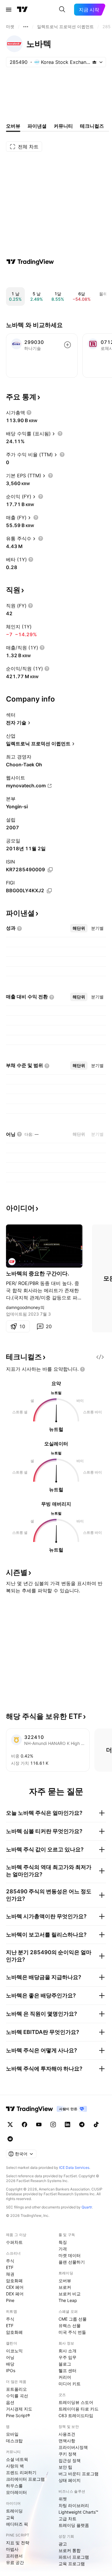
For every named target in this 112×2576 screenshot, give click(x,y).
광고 (63, 2544)
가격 (63, 2249)
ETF (10, 2267)
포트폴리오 (16, 2389)
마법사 (12, 2549)
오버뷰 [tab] (13, 126)
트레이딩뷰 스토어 (76, 2402)
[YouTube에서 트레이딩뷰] (39, 2124)
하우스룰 (14, 2486)
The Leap (68, 2300)
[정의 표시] (29, 413)
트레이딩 (14, 2511)
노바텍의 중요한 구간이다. (37, 1273)
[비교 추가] (67, 345)
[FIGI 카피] (49, 891)
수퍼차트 (14, 2242)
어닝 (10, 2357)
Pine (10, 2300)
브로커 (65, 2287)
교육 (10, 2517)
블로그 (65, 2364)
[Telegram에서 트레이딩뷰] (82, 2124)
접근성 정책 (70, 2460)
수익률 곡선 (17, 2396)
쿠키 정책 (67, 2454)
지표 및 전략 (18, 2543)
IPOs (11, 2370)
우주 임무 (67, 2357)
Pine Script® (18, 2415)
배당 (10, 2364)
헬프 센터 (67, 2370)
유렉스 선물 (70, 2326)
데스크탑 (14, 2441)
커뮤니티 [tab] (63, 126)
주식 (10, 2261)
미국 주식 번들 (72, 2332)
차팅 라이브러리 (74, 2505)
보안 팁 (65, 2467)
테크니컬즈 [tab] (92, 126)
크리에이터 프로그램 (25, 2479)
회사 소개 (67, 2351)
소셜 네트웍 (17, 2459)
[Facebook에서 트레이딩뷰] (24, 2124)
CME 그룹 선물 (73, 2319)
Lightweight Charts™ (78, 2512)
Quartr (87, 2207)
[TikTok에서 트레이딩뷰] (96, 2124)
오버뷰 (65, 2281)
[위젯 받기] (100, 1357)
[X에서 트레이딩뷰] (10, 2124)
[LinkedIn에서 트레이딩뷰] (67, 2124)
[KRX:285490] (12, 1262)
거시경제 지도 (19, 2409)
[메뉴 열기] (9, 10)
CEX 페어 (15, 2287)
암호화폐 (14, 2281)
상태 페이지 (70, 2480)
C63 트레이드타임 (76, 2415)
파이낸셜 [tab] (37, 126)
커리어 (65, 2377)
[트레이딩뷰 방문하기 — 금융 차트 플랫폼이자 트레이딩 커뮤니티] (30, 262)
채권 (10, 2274)
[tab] (79, 928)
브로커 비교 (70, 2294)
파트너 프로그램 (74, 2557)
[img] (94, 62)
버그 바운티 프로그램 (79, 2474)
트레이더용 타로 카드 (79, 2409)
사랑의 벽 (15, 2466)
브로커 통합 (70, 2550)
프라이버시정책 (73, 2447)
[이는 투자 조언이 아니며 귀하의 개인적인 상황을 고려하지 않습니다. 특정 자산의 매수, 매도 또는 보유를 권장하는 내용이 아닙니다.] (82, 1369)
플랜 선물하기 (72, 2262)
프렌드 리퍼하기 (21, 2472)
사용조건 (67, 2434)
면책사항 (67, 2441)
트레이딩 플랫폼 (74, 2525)
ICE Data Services (74, 2168)
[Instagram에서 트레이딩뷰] (53, 2124)
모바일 (12, 2434)
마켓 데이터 (70, 2255)
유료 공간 (15, 2562)
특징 (63, 2242)
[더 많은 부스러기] (26, 27)
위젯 (63, 2499)
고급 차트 (67, 2519)
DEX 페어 (15, 2294)
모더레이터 (16, 2492)
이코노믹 (14, 2351)
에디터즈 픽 (17, 2524)
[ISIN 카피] (50, 870)
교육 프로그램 (72, 2564)
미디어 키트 (70, 2384)
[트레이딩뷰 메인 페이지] (22, 10)
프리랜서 (14, 2556)
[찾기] (62, 10)
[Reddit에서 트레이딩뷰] (10, 2139)
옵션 (10, 2402)
